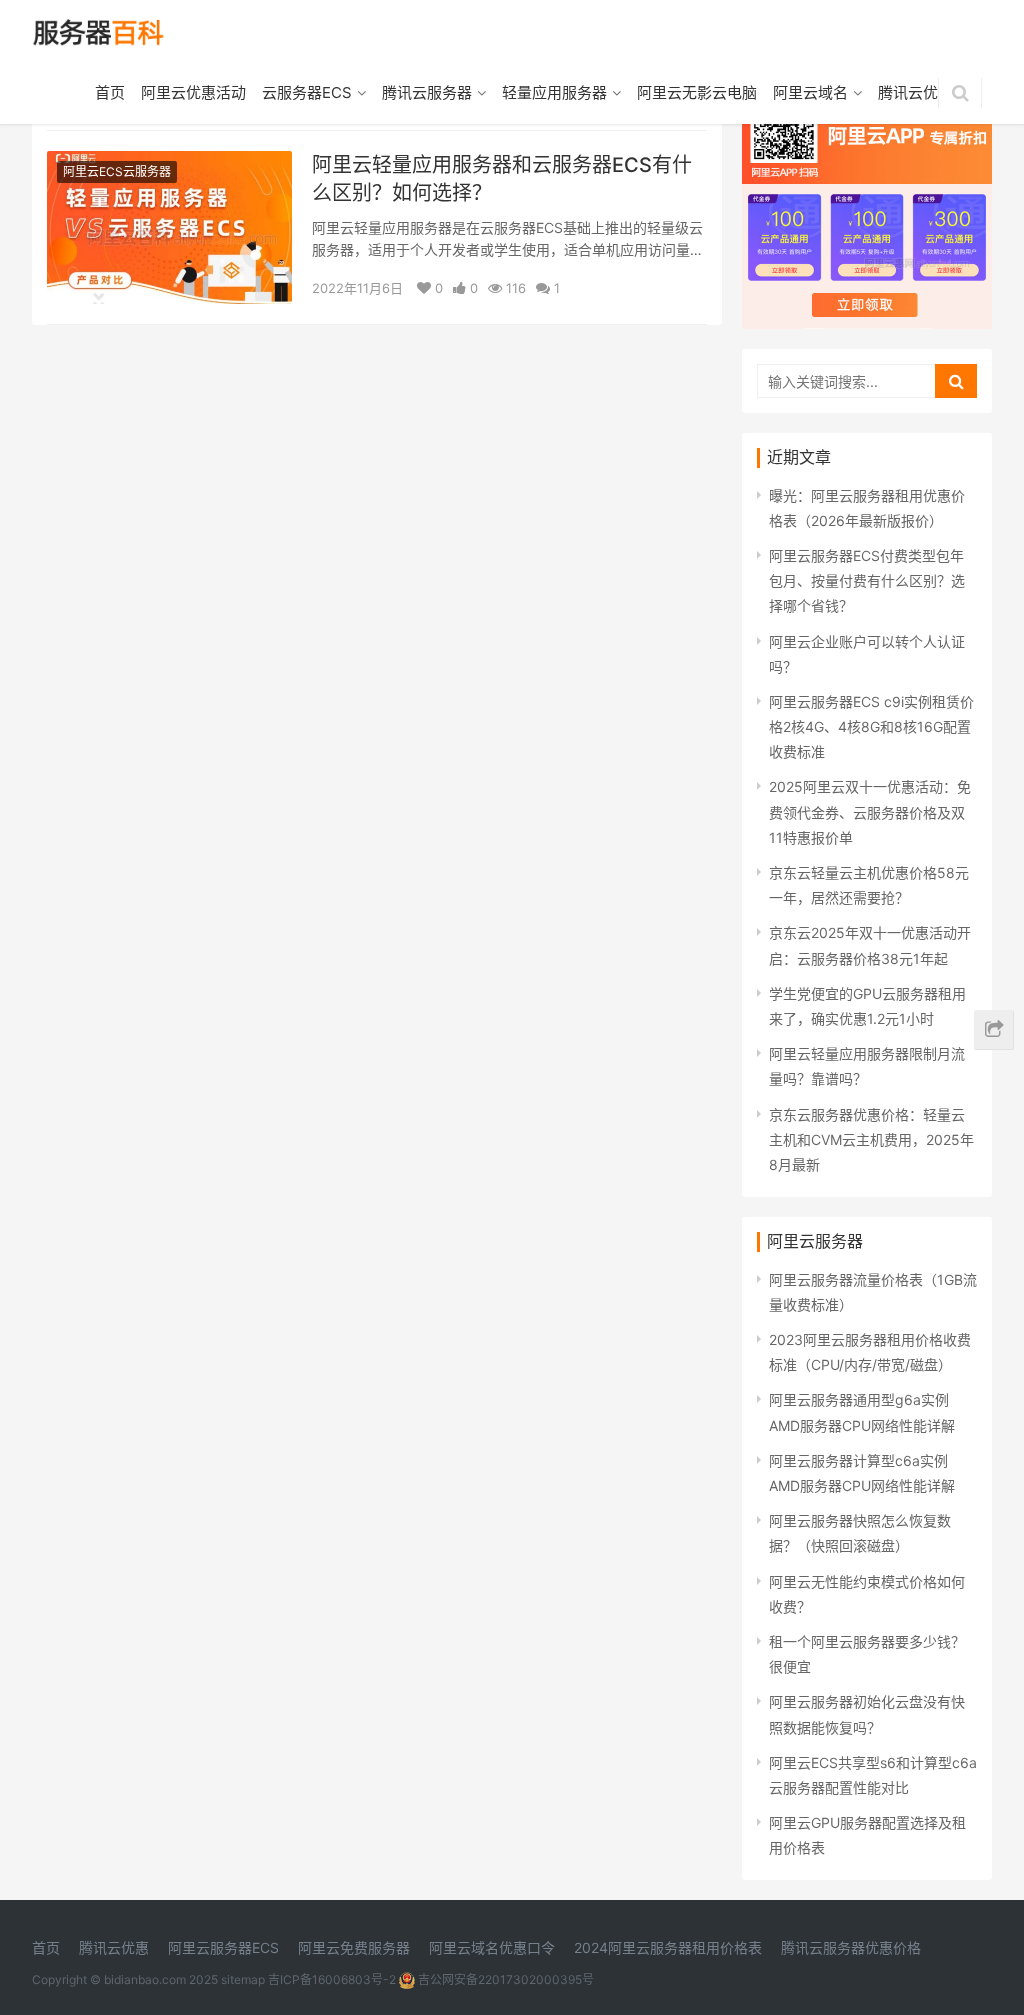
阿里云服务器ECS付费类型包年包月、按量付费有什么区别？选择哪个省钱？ (867, 580)
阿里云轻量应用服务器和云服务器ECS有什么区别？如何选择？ (502, 179)
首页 (110, 92)
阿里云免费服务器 (354, 1947)
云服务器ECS (307, 92)
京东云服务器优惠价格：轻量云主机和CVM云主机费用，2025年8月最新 (871, 1139)
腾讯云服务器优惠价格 (851, 1947)
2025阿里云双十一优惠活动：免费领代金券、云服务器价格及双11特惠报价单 (870, 811)
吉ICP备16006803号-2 (332, 1979)
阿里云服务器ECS (223, 1947)
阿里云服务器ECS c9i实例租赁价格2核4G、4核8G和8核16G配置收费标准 (871, 726)
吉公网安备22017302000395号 (504, 1979)
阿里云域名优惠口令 (492, 1947)
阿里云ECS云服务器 (117, 171)
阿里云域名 (810, 92)
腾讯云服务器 (427, 92)
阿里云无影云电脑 (697, 92)
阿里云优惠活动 (193, 92)
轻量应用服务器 (554, 92)
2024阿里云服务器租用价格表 (668, 1947)
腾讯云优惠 (915, 92)
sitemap (243, 1979)
